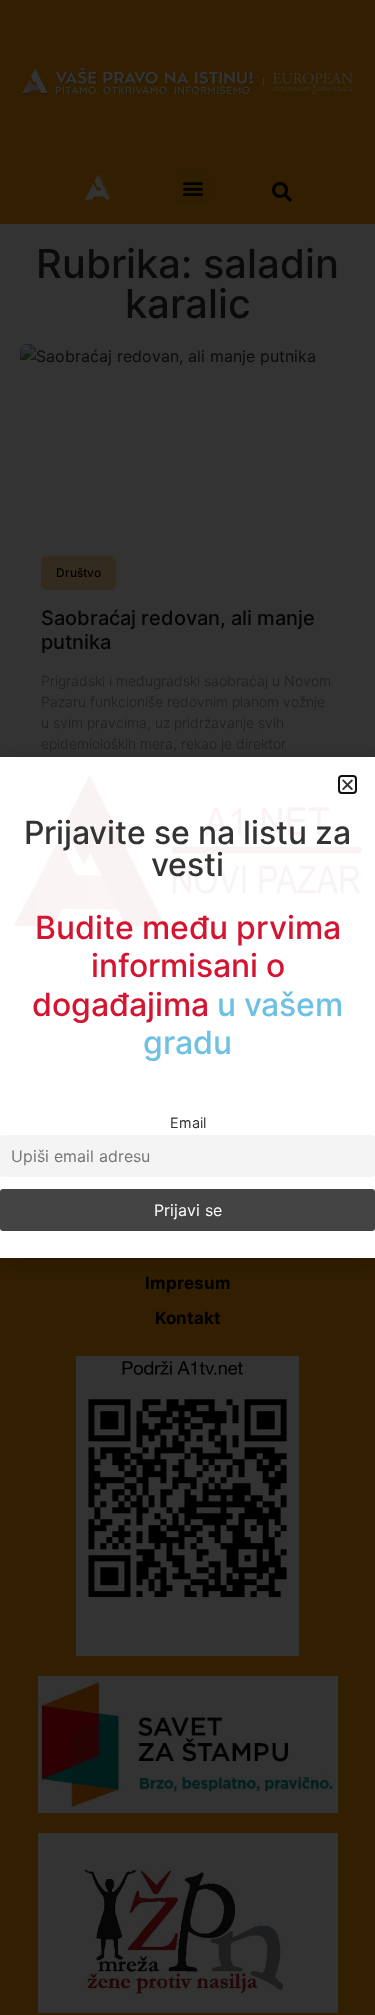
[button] (347, 784)
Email (188, 1122)
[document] (187, 1007)
